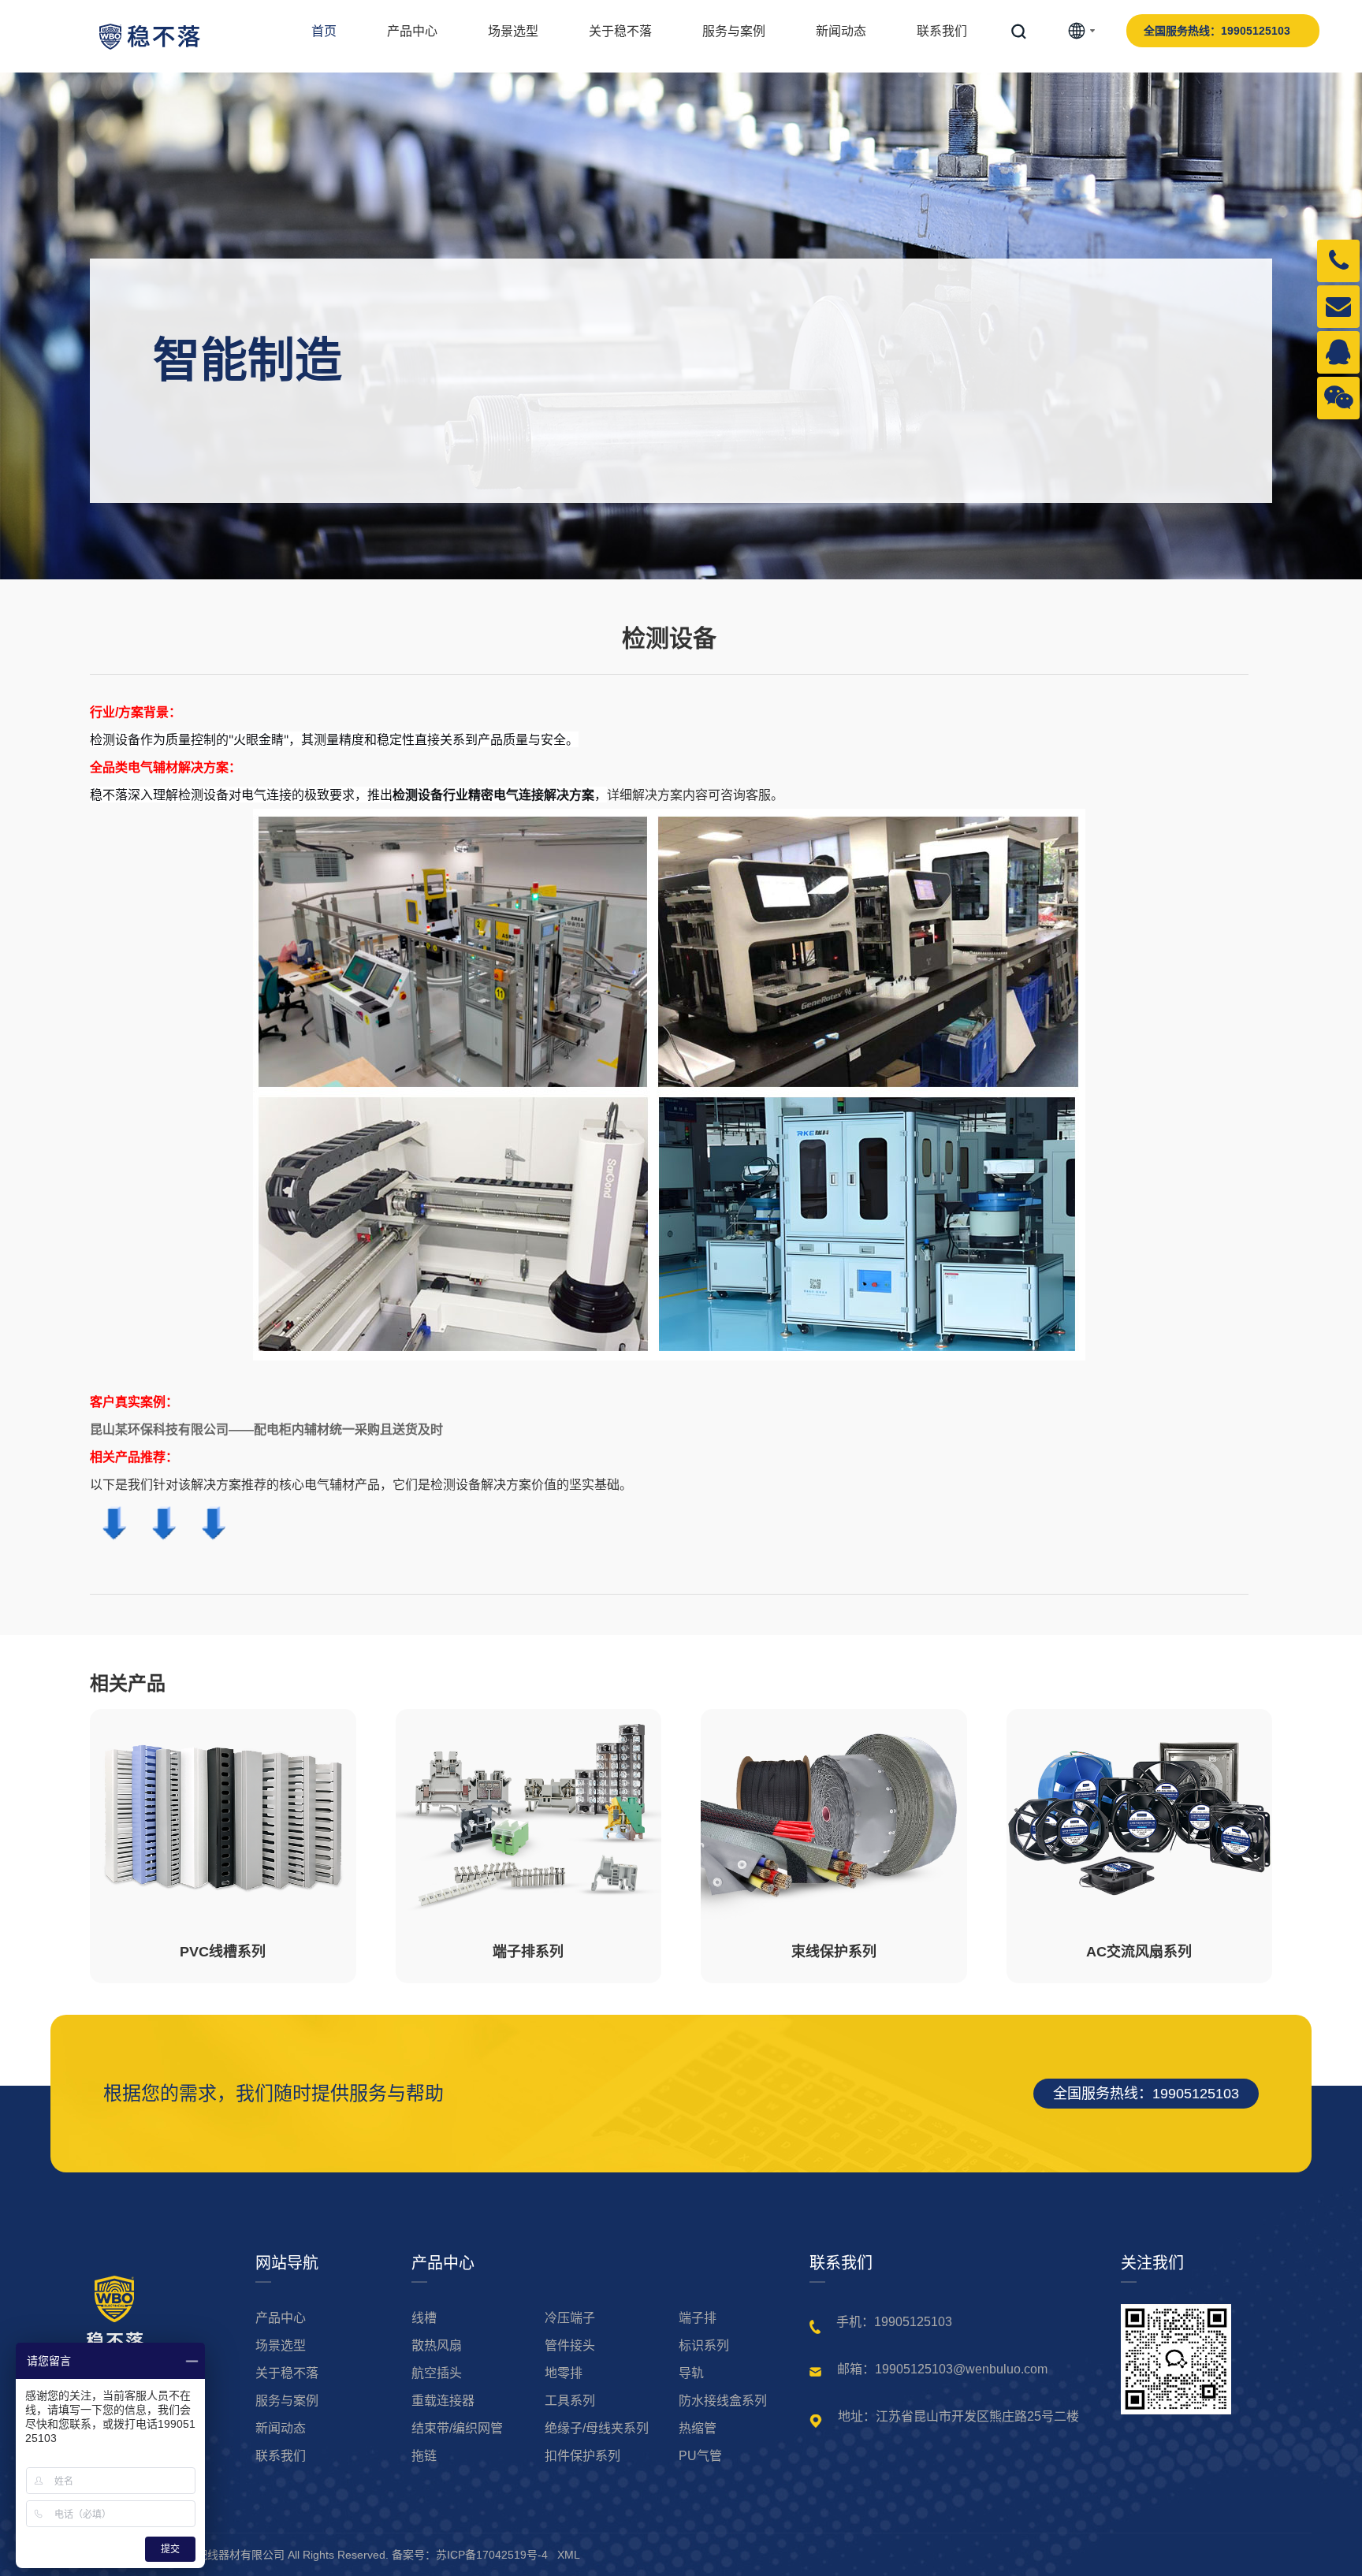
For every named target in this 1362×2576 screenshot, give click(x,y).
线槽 (424, 2318)
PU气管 (700, 2456)
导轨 (691, 2373)
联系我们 (942, 31)
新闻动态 (841, 31)
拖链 (424, 2456)
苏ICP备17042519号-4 (492, 2555)
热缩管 (698, 2429)
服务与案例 (734, 31)
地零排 (564, 2373)
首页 (324, 31)
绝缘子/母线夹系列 (597, 2429)
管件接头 (570, 2346)
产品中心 (412, 31)
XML (569, 2555)
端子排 (698, 2318)
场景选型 (513, 31)
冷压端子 (570, 2318)
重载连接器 (443, 2401)
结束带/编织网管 (457, 2429)
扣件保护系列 (582, 2456)
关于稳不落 (620, 31)
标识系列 (704, 2346)
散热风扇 (437, 2346)
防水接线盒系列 (723, 2401)
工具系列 (570, 2401)
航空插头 (437, 2373)
